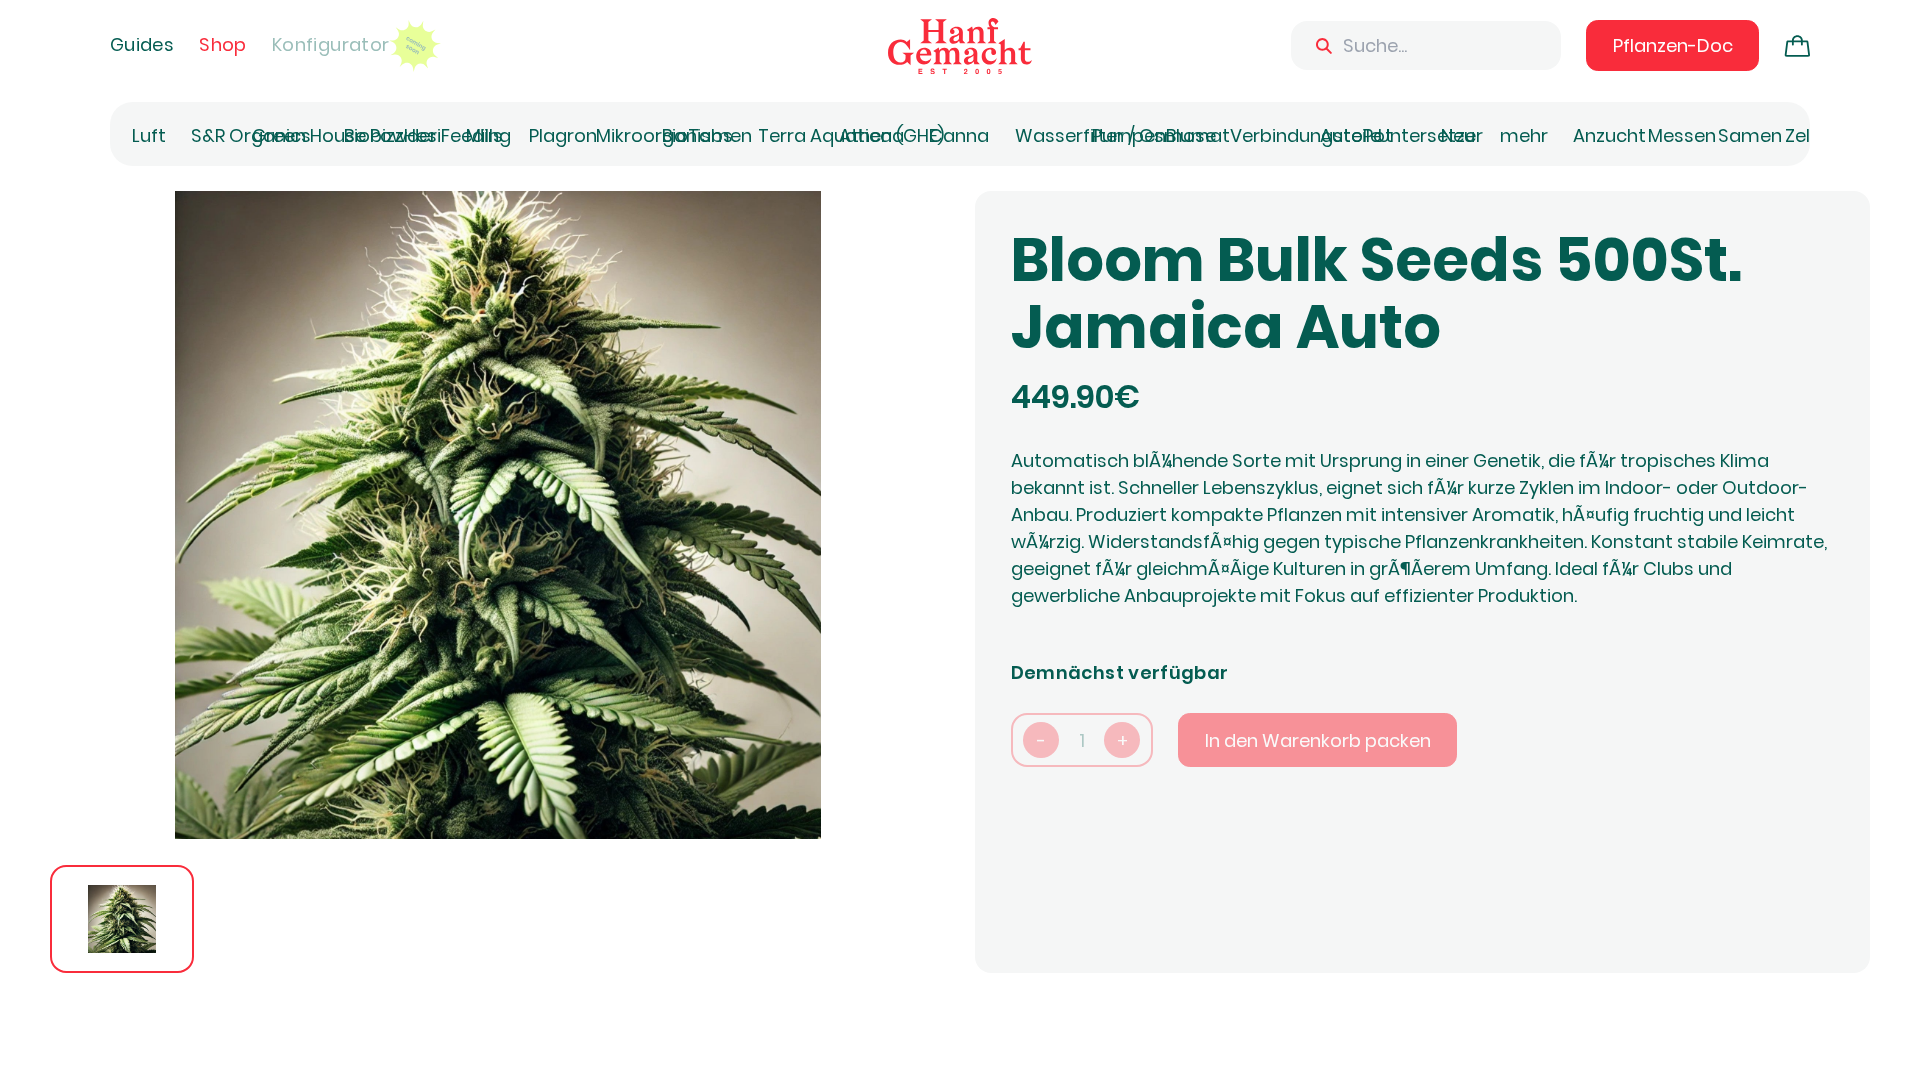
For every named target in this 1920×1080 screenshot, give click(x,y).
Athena (871, 135)
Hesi (422, 135)
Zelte (1807, 135)
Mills (484, 135)
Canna (959, 135)
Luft (149, 135)
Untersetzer (1430, 135)
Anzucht (1609, 135)
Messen (1682, 135)
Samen (1750, 135)
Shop (222, 44)
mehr (1524, 135)
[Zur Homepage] (960, 46)
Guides (142, 44)
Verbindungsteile (1305, 135)
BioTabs (697, 135)
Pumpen (1129, 135)
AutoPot (1356, 135)
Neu (1458, 135)
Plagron (563, 135)
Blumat (1198, 135)
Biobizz (374, 135)
